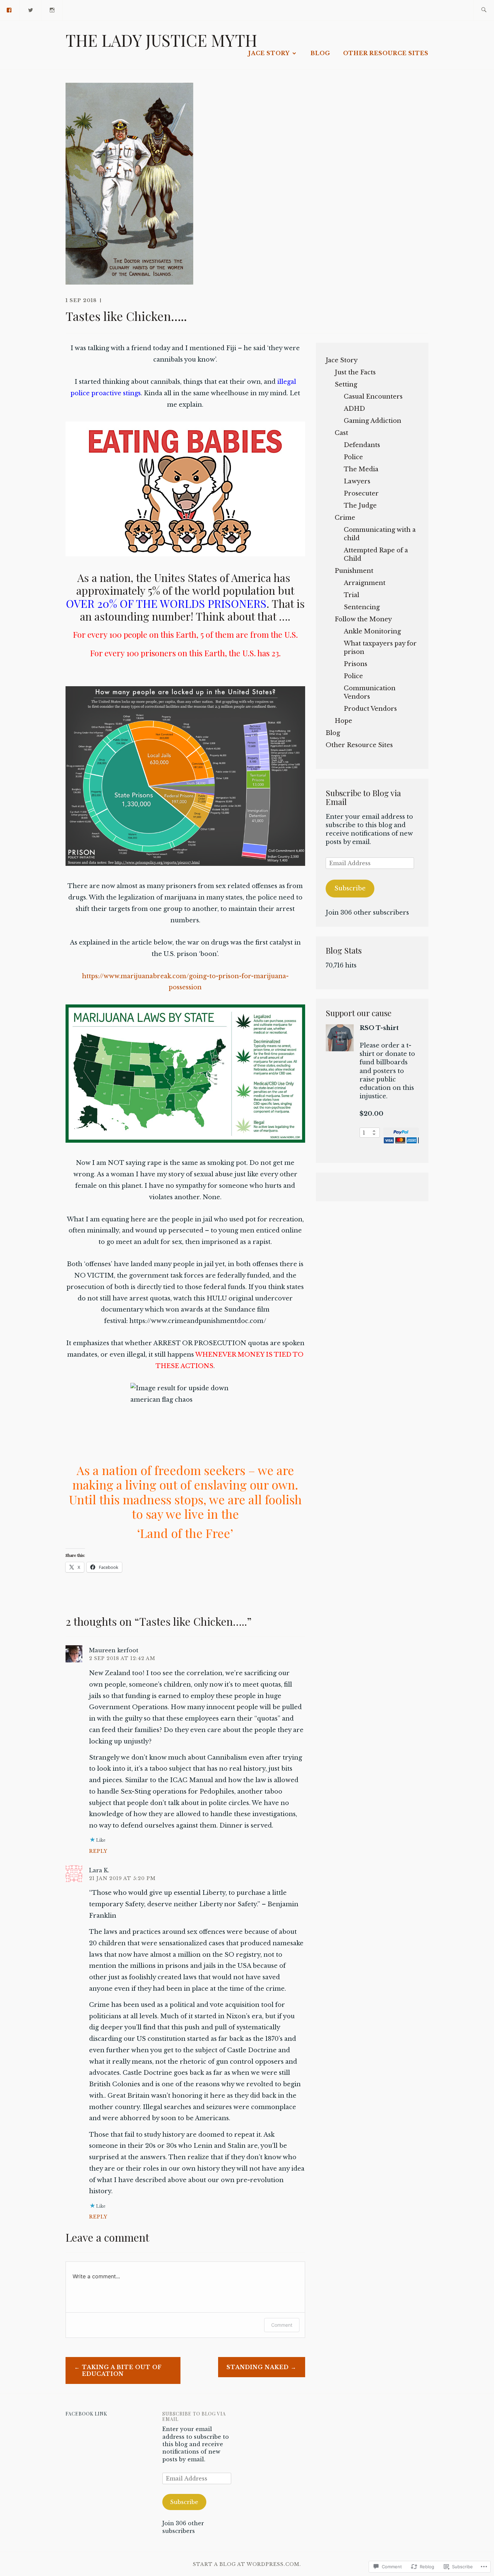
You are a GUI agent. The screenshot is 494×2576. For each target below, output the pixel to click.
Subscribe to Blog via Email (363, 797)
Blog (320, 53)
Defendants (362, 445)
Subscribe (350, 888)
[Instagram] (52, 10)
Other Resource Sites (386, 53)
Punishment (354, 571)
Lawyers (357, 481)
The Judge (360, 506)
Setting (346, 384)
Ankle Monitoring (372, 631)
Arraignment (365, 583)
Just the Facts (355, 372)
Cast (341, 433)
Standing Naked (258, 2367)
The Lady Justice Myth (161, 40)
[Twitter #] (31, 10)
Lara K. (99, 1870)
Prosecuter (361, 493)
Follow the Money (363, 619)
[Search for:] (484, 10)
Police (353, 457)
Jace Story (269, 53)
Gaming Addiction (373, 421)
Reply (98, 1851)
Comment (282, 2325)
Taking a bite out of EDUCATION (122, 2371)
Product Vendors (370, 709)
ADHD (354, 409)
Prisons (356, 664)
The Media (361, 469)
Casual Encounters (373, 397)
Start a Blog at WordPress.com (246, 2564)
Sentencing (362, 607)
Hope (343, 721)
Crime (345, 518)
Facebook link (86, 2414)
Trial (352, 595)
